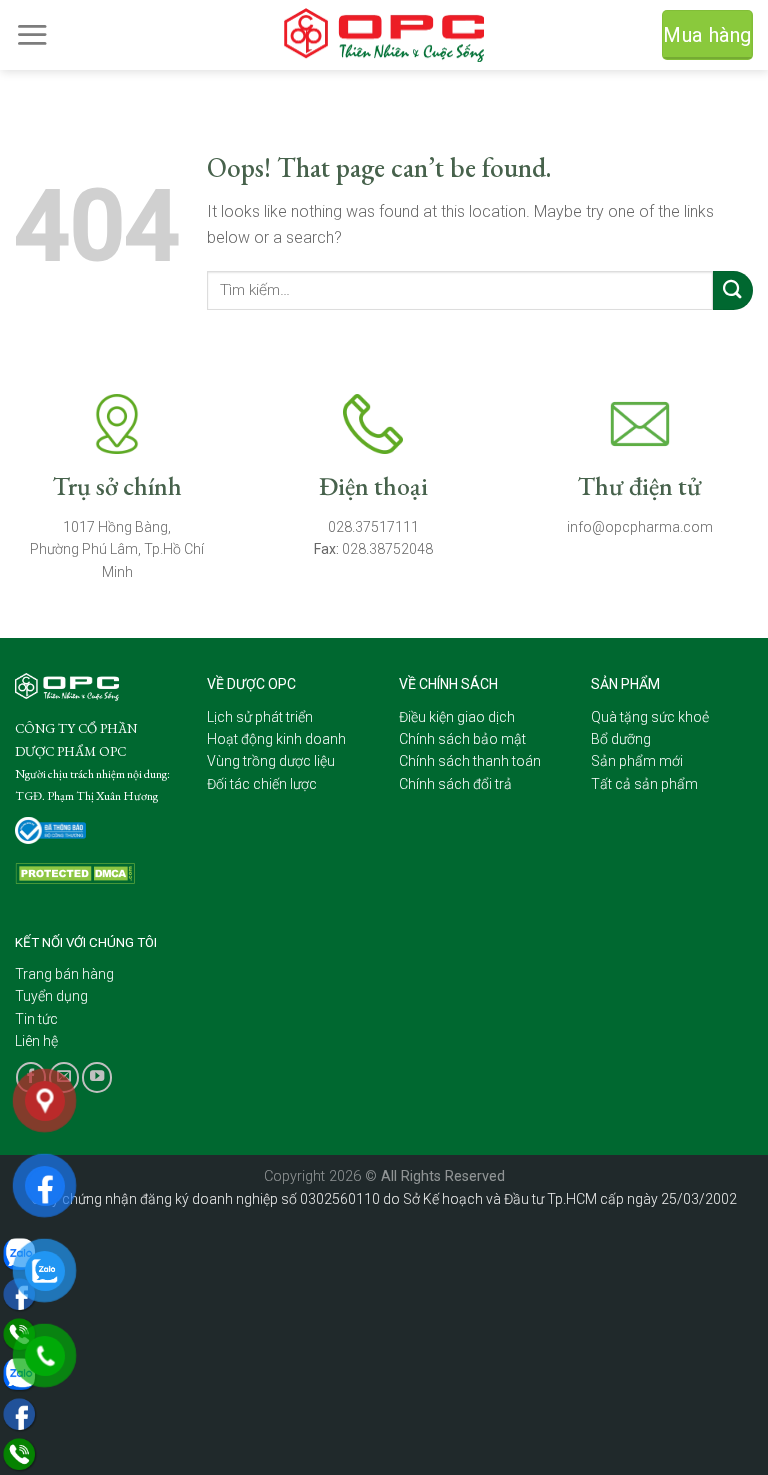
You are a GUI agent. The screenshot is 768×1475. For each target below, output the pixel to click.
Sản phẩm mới (637, 761)
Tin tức (36, 1019)
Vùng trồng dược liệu (271, 761)
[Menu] (32, 34)
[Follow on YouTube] (97, 1077)
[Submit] (733, 290)
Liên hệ (36, 1041)
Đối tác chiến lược (262, 784)
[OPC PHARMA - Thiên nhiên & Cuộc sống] (384, 35)
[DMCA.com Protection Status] (75, 872)
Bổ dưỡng (621, 739)
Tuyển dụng (51, 996)
